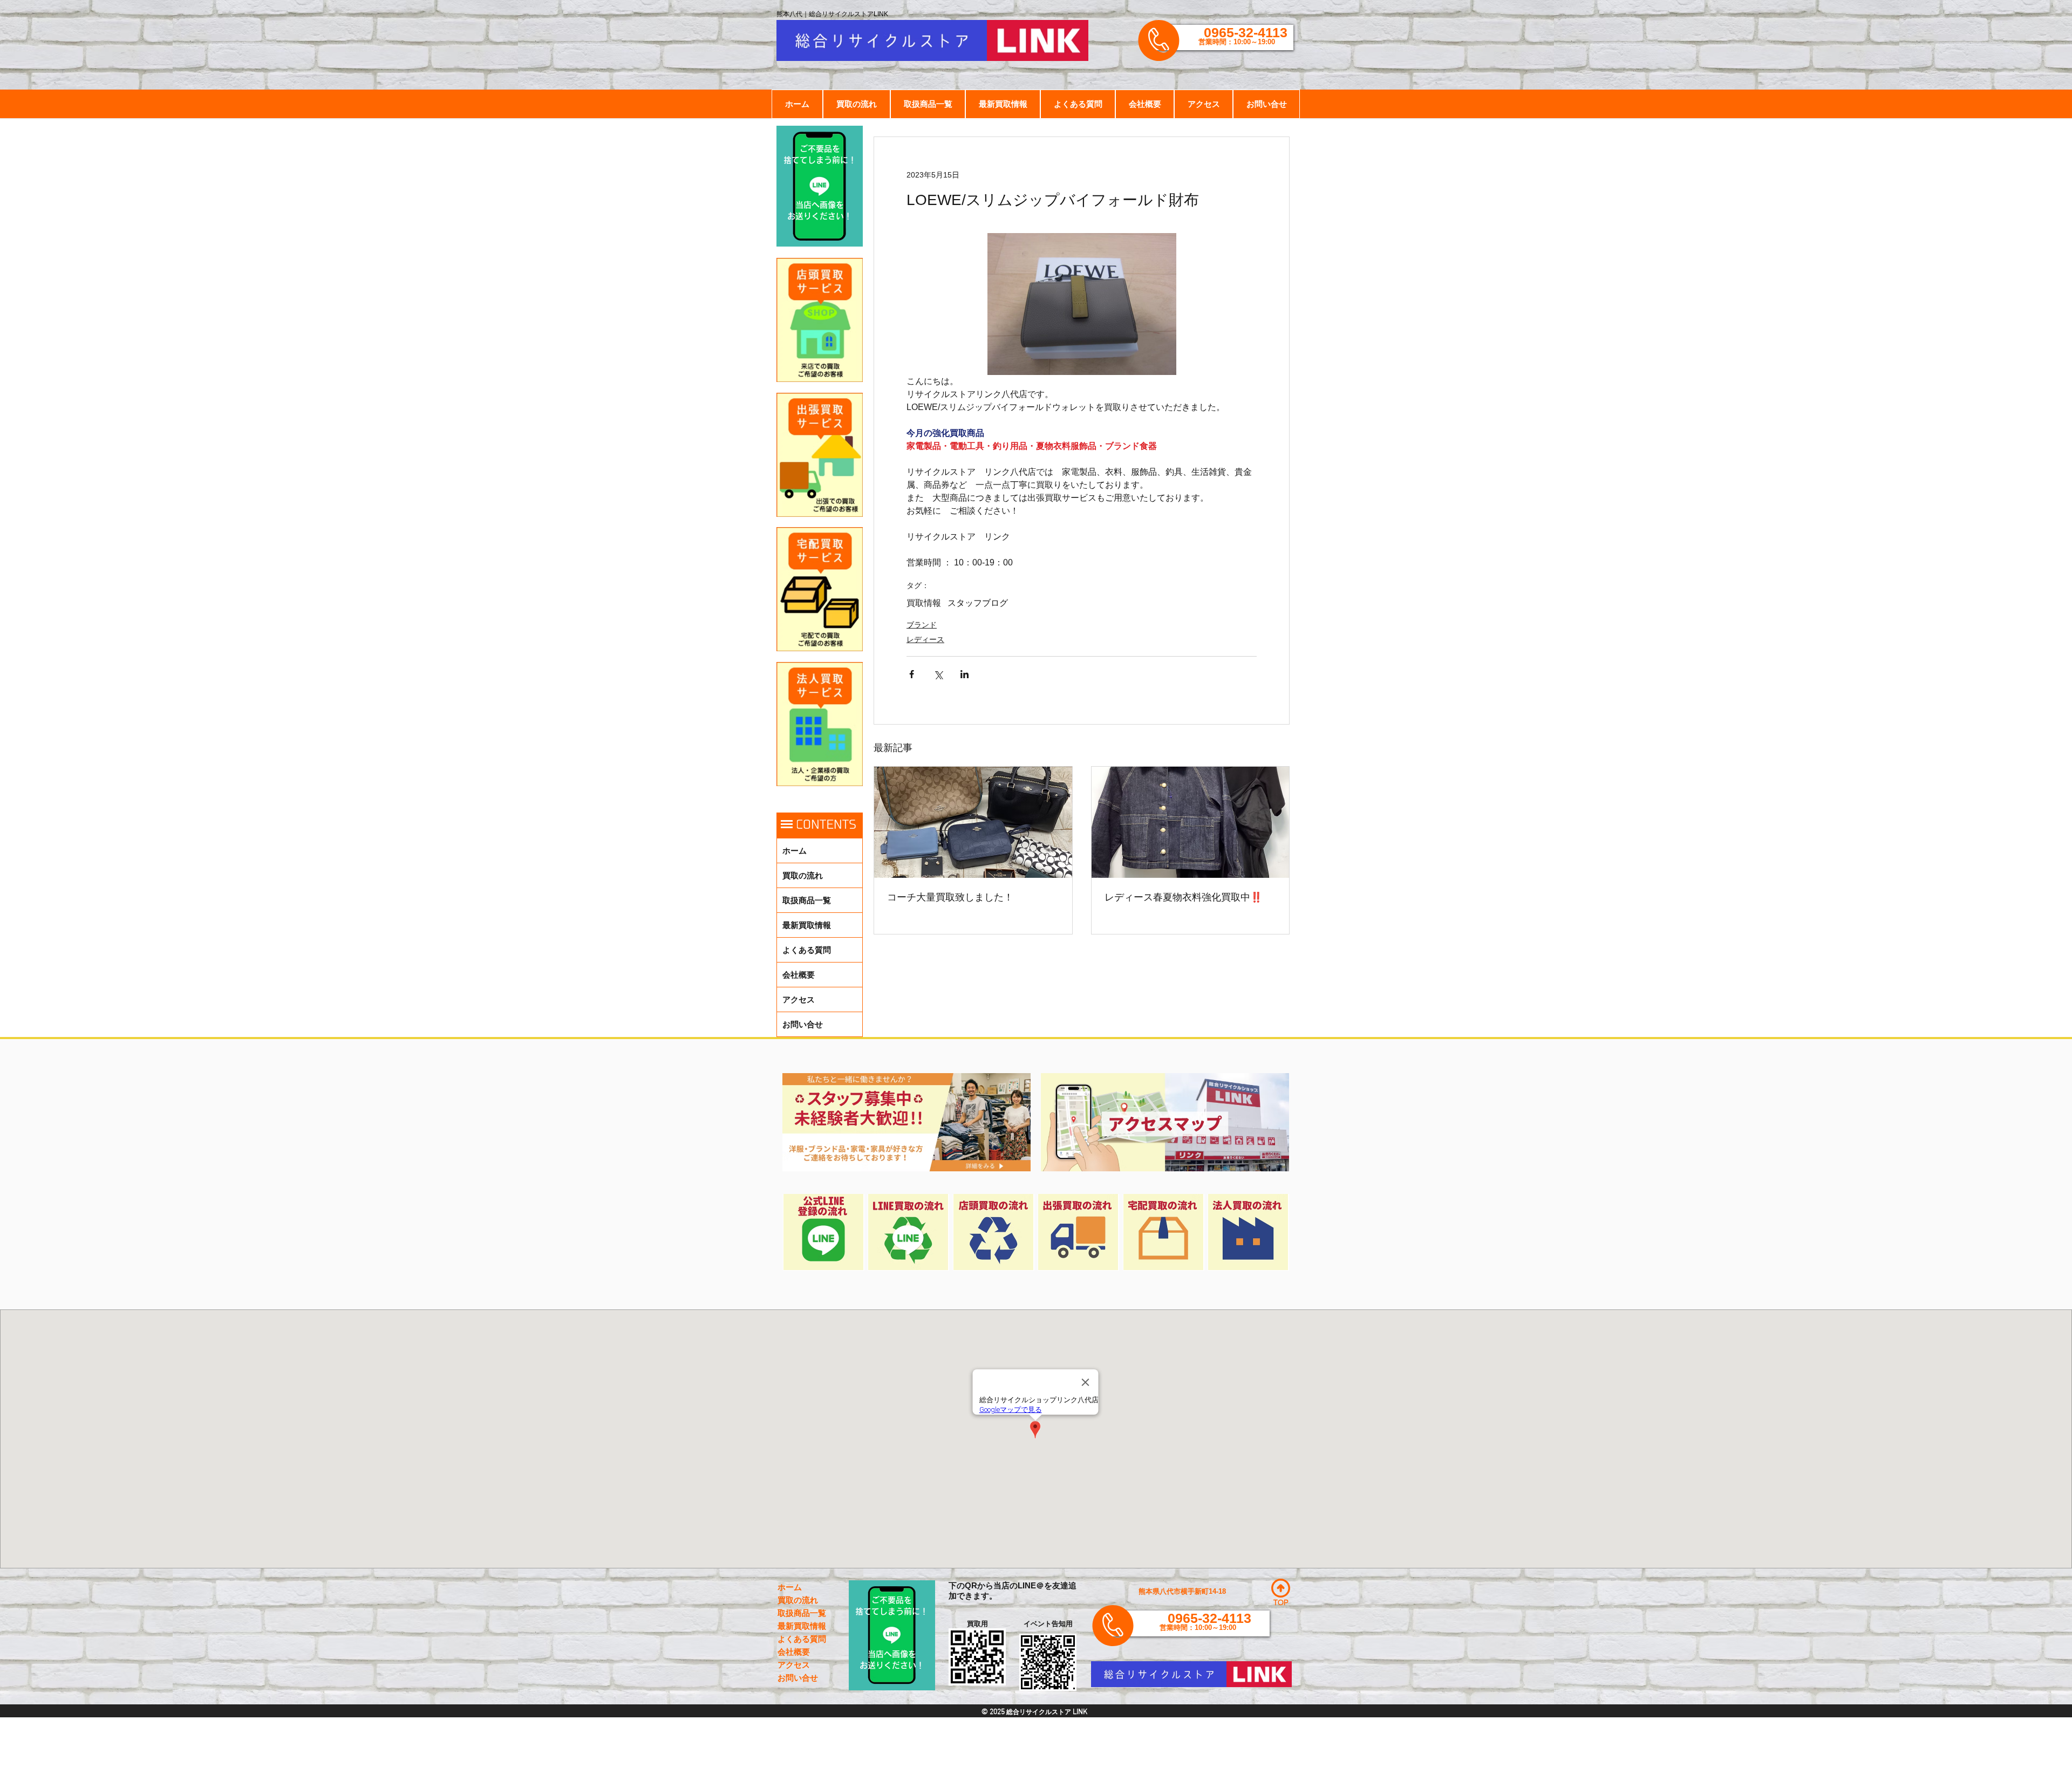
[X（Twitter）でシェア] (938, 674)
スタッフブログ (978, 603)
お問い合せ (803, 1024)
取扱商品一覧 (807, 900)
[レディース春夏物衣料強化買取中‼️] (1191, 822)
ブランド (922, 625)
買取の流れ (803, 875)
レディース (925, 639)
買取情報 (924, 603)
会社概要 (799, 975)
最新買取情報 (807, 925)
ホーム (795, 851)
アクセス (799, 999)
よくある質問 (807, 950)
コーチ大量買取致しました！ (950, 897)
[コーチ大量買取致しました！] (973, 822)
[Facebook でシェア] (912, 674)
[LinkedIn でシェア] (965, 674)
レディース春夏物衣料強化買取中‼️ (1183, 897)
